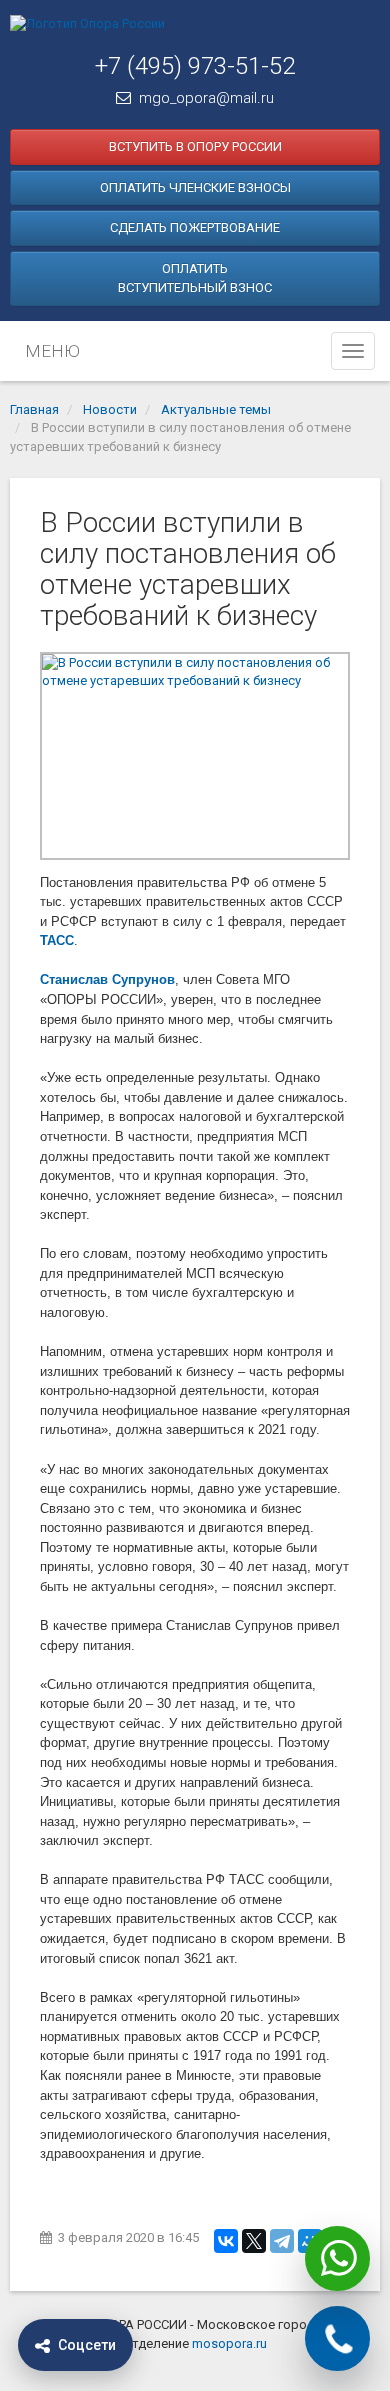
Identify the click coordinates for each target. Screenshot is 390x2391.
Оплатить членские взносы (195, 187)
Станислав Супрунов (107, 979)
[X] (254, 2241)
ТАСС (57, 940)
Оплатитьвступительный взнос (195, 278)
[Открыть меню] (353, 351)
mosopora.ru (229, 2343)
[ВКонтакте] (226, 2241)
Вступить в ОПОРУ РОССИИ (195, 146)
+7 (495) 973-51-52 (195, 66)
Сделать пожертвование (195, 227)
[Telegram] (282, 2241)
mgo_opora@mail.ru (206, 98)
